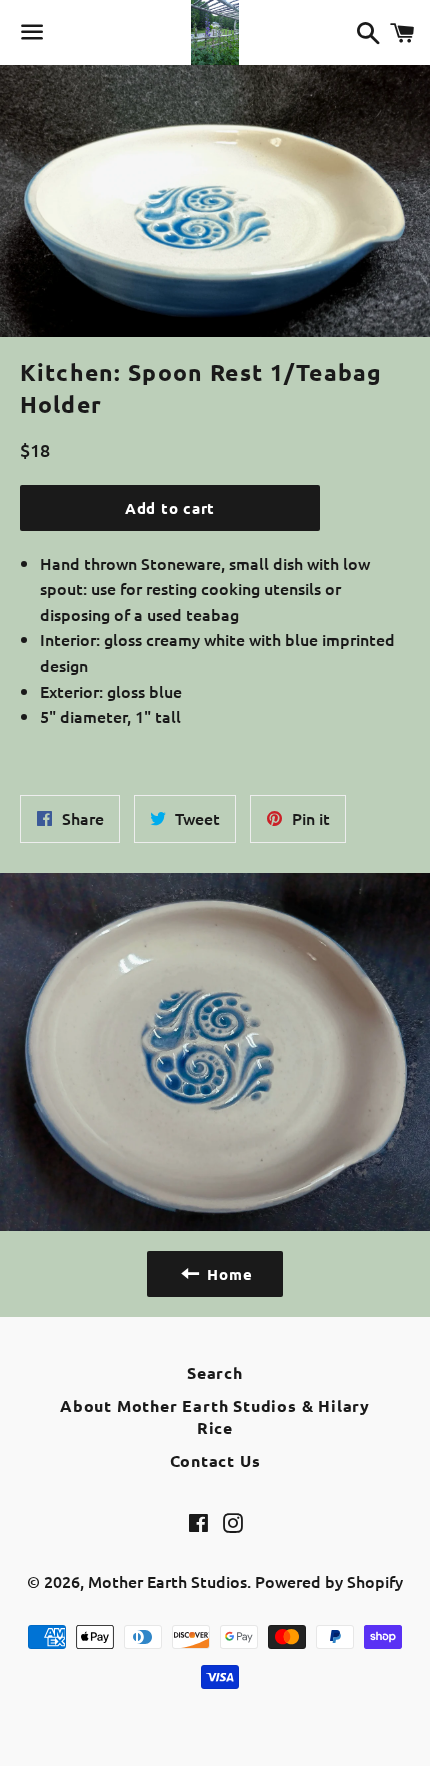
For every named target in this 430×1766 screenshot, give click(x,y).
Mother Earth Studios (167, 1581)
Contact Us (215, 1460)
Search (215, 1372)
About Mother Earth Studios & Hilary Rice (215, 1416)
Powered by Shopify (329, 1581)
